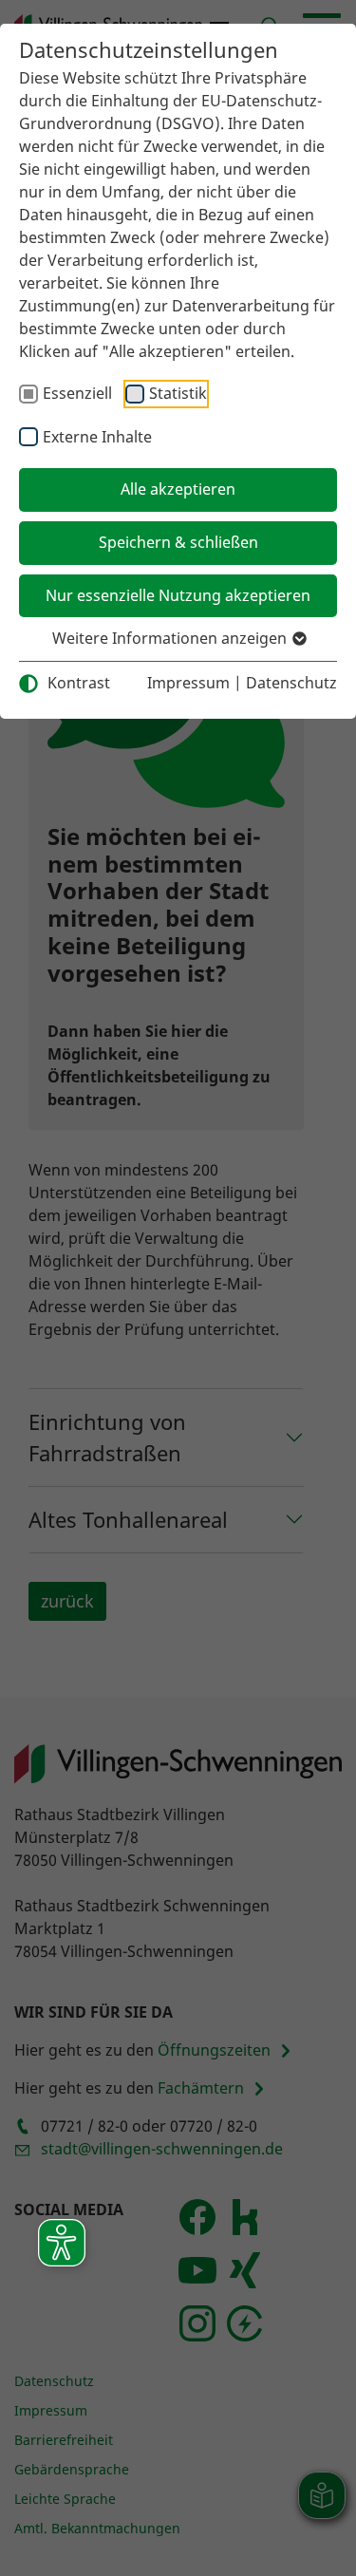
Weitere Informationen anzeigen (171, 638)
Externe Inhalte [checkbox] (97, 437)
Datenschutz (291, 683)
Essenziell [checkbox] (77, 393)
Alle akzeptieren (178, 489)
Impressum (188, 683)
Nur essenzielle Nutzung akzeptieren (178, 595)
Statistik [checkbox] (178, 393)
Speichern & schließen (178, 542)
